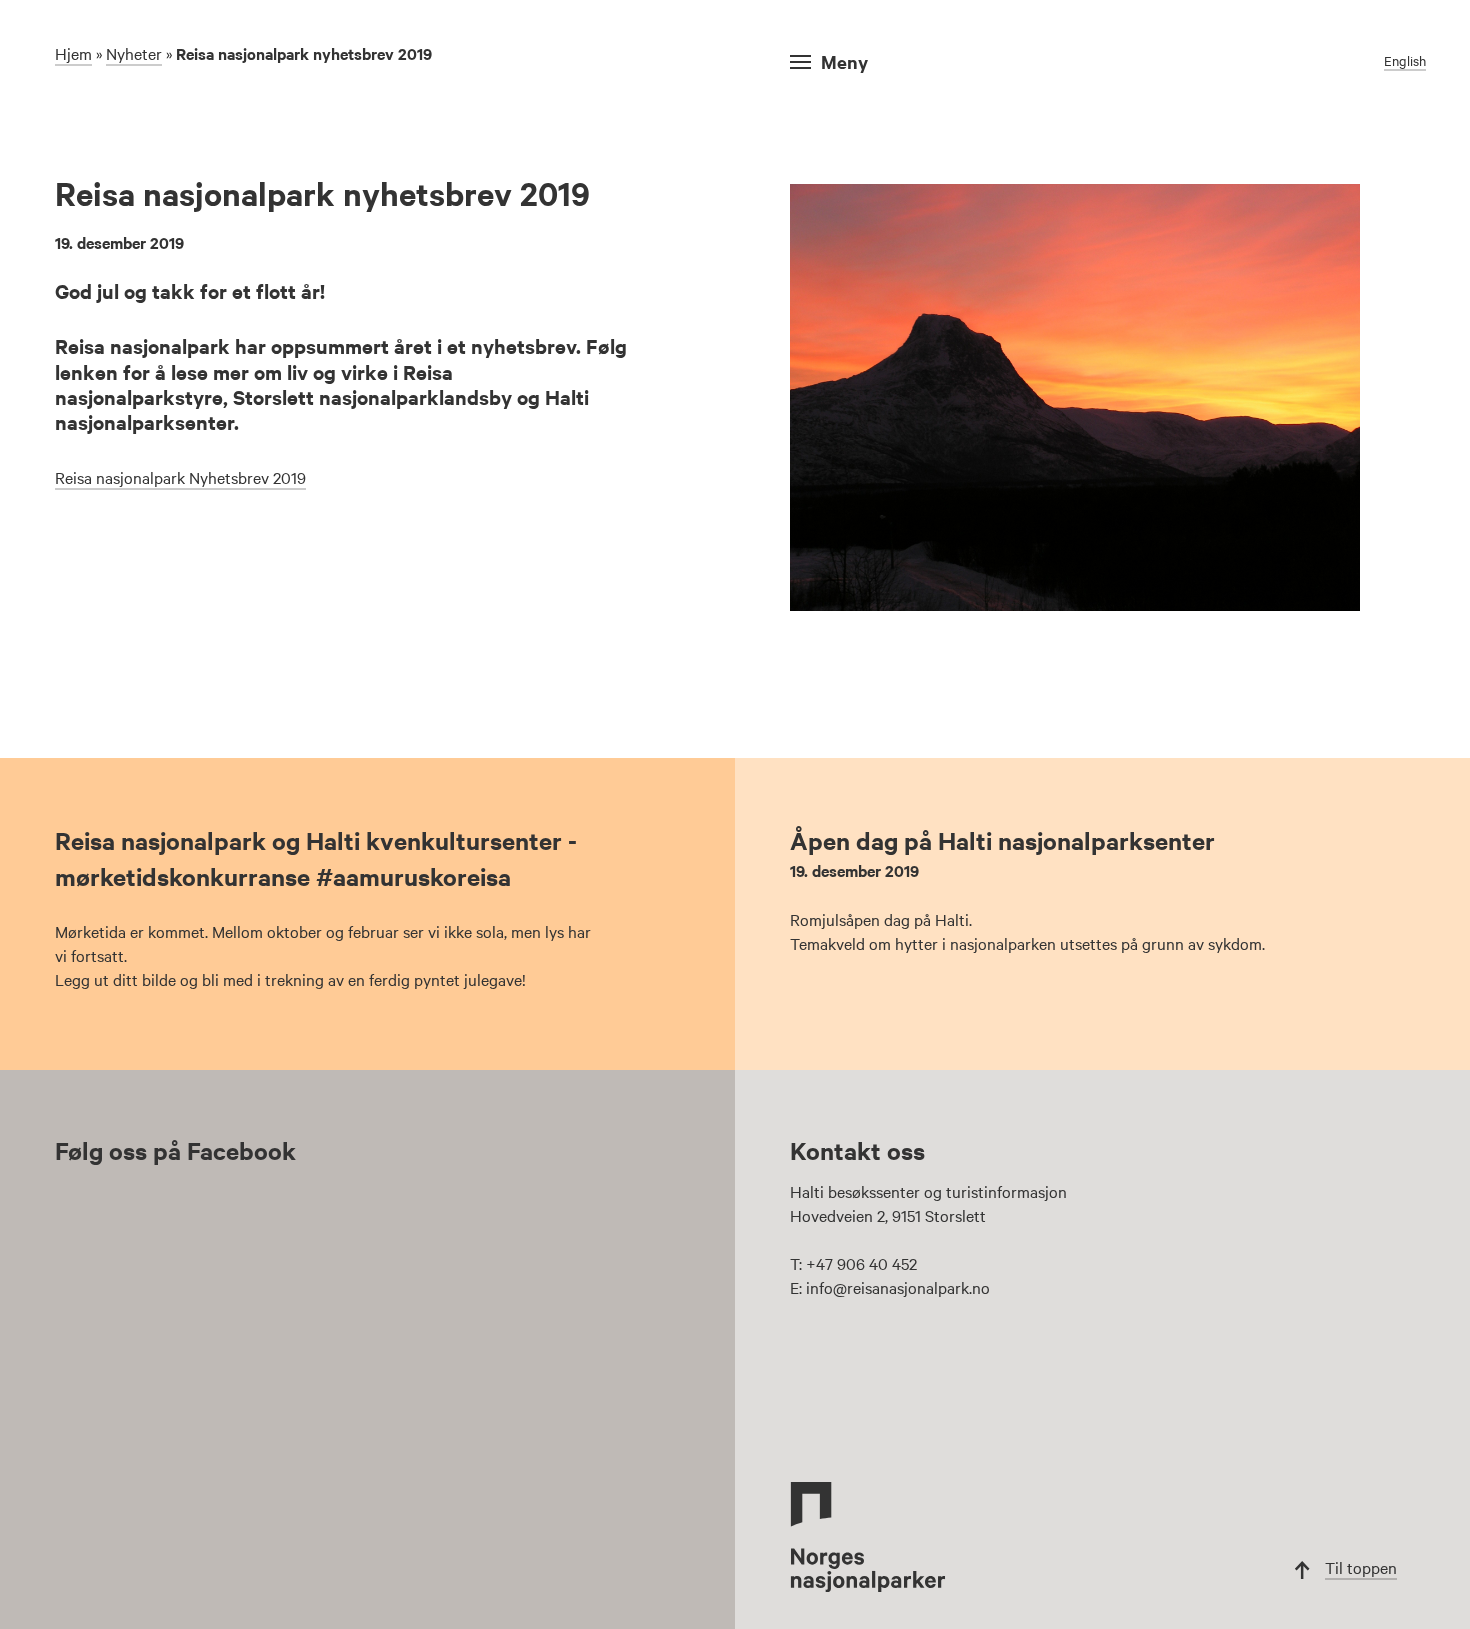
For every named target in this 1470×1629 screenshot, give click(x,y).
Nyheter (134, 53)
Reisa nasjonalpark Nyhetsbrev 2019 (180, 477)
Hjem (73, 53)
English (1405, 60)
